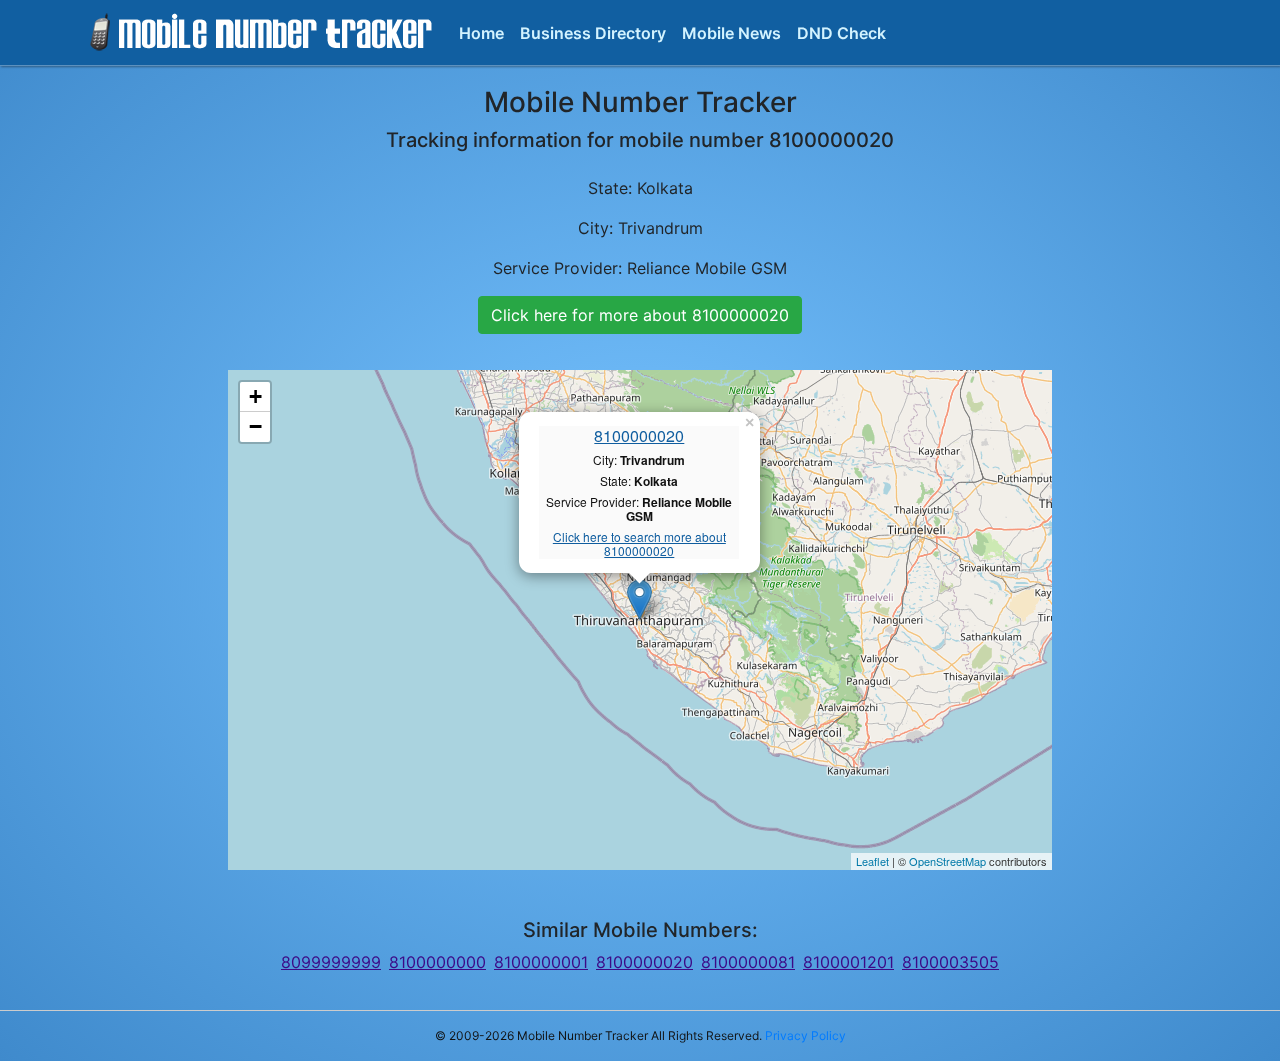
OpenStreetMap (947, 861)
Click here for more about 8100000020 (640, 315)
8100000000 (437, 962)
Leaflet (872, 861)
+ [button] (255, 396)
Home (481, 33)
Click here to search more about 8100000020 (639, 544)
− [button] (255, 426)
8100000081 (748, 962)
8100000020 (639, 435)
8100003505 (950, 962)
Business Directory (593, 33)
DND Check (841, 33)
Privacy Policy (805, 1035)
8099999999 (331, 962)
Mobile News (731, 33)
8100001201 (848, 962)
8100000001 (541, 962)
